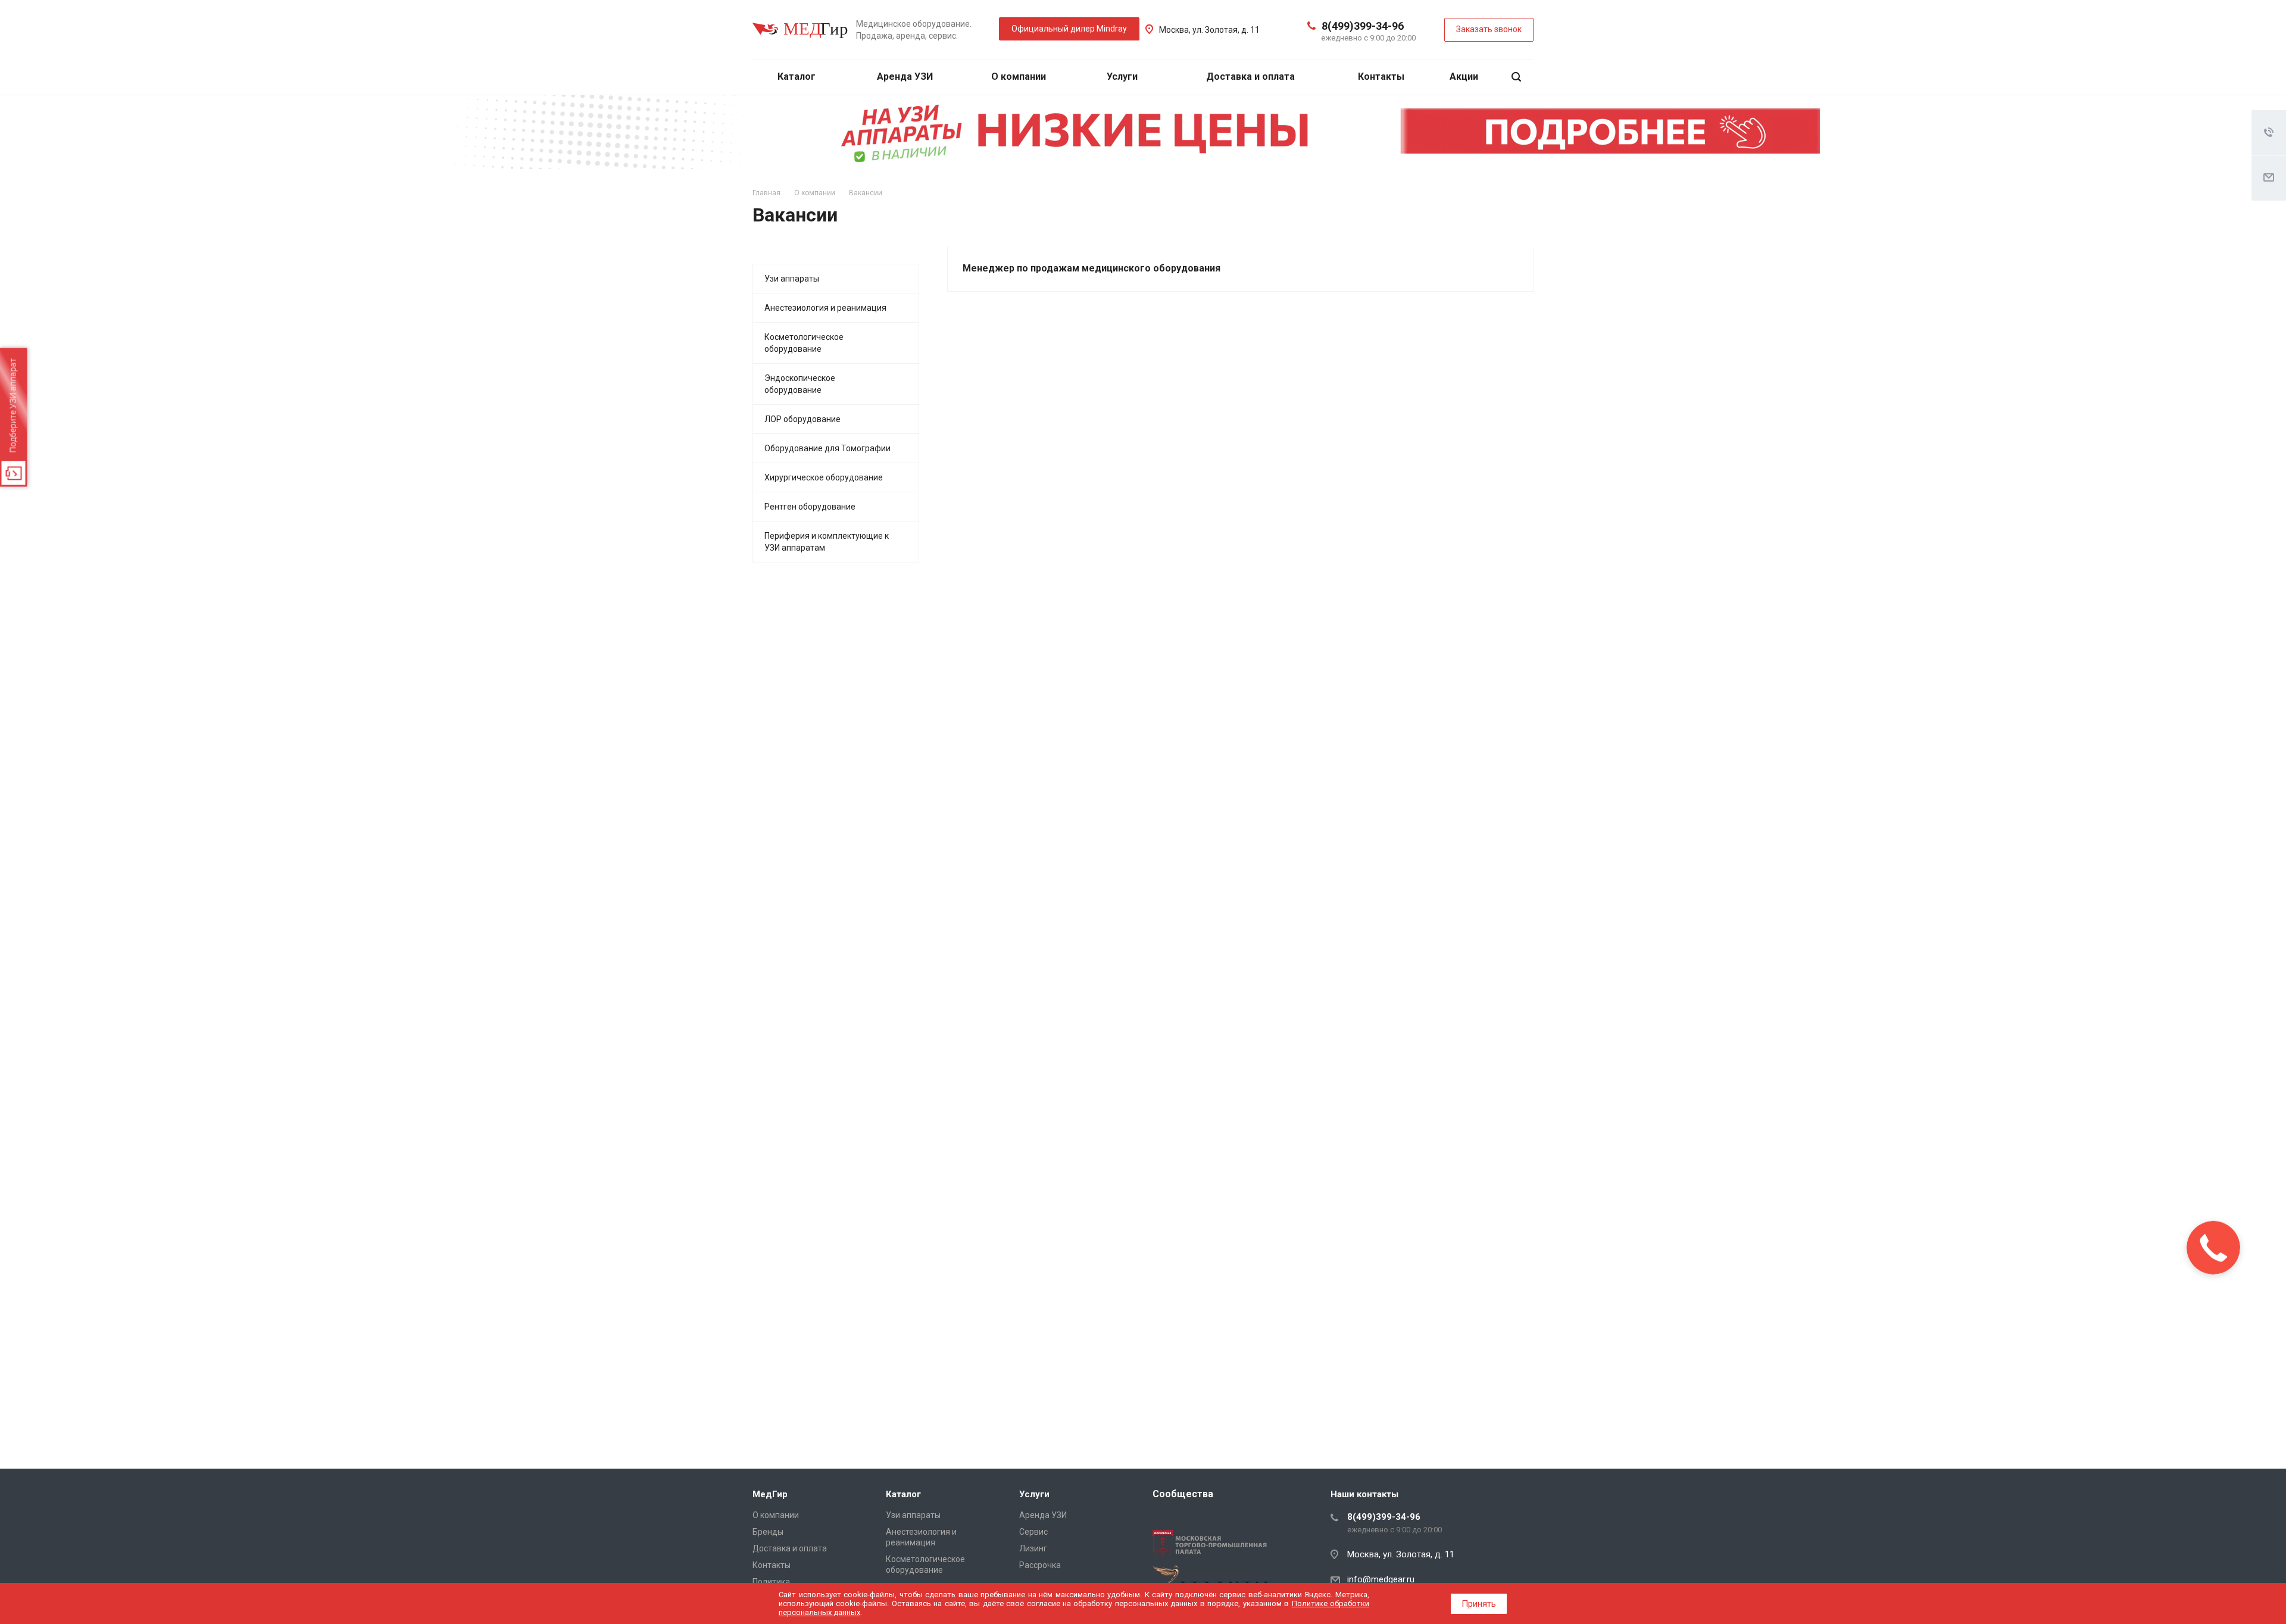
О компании (1020, 76)
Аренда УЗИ (905, 76)
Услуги (1123, 76)
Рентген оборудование (810, 507)
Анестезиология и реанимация (825, 308)
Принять (1479, 1604)
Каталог (798, 76)
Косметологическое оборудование (804, 343)
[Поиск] (1516, 77)
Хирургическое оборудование (824, 477)
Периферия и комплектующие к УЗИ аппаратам (827, 542)
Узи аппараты (792, 279)
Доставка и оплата (1250, 76)
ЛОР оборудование (802, 419)
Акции (1464, 76)
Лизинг (1033, 1548)
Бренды (768, 1532)
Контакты (1381, 76)
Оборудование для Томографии (827, 448)
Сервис (1033, 1532)
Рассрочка (1040, 1565)
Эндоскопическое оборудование (800, 384)
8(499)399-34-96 (1363, 26)
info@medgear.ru (1381, 1579)
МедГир (770, 1494)
